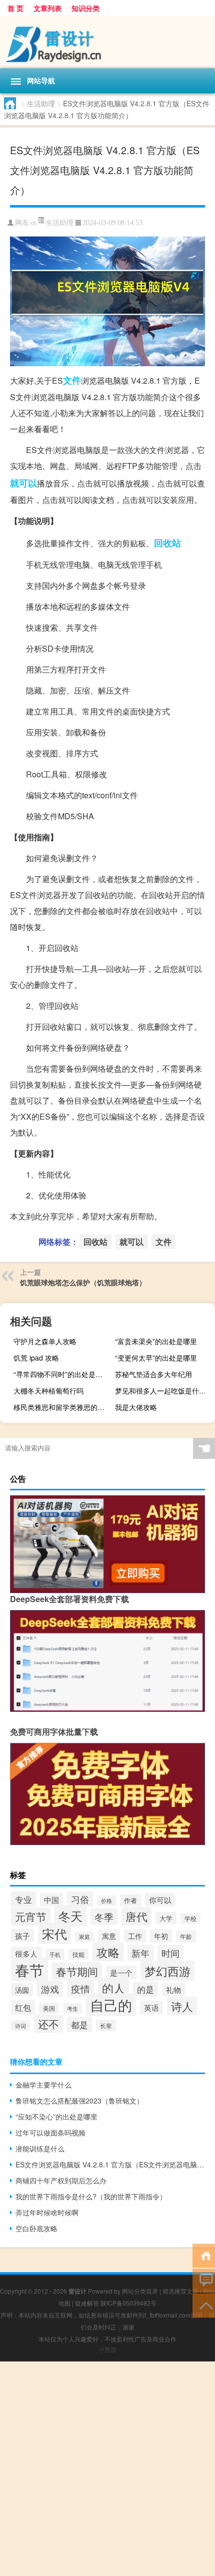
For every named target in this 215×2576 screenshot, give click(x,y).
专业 (23, 1899)
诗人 (182, 2006)
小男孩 (107, 2349)
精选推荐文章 (180, 2291)
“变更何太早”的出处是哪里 (156, 1358)
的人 (113, 1988)
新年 (140, 1953)
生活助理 (41, 103)
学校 (190, 1918)
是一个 (121, 1973)
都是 (79, 2024)
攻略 (108, 1952)
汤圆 (22, 1990)
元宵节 (31, 1916)
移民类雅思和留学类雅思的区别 (62, 1407)
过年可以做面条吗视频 (50, 2132)
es (34, 223)
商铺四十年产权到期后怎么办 (61, 2180)
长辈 (106, 2025)
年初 (161, 1936)
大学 (166, 1918)
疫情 (80, 1989)
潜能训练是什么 (40, 2148)
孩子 (22, 1936)
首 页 (15, 8)
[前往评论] (204, 2280)
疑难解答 (87, 2303)
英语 (151, 2007)
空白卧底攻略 (36, 2228)
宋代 (54, 1933)
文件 (72, 380)
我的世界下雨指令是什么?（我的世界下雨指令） (91, 2196)
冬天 (70, 1916)
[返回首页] (204, 2255)
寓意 (109, 1936)
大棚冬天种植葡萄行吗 (48, 1391)
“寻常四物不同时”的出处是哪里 (61, 1374)
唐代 (136, 1916)
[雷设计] (107, 42)
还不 (48, 2024)
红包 (23, 2007)
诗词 (20, 2026)
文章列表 (47, 8)
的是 (145, 1989)
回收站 (167, 543)
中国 (51, 1900)
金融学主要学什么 (43, 2085)
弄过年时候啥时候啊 (47, 2212)
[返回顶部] (204, 2305)
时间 (170, 1953)
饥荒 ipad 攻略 (36, 1358)
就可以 (23, 483)
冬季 (104, 1917)
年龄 (186, 1936)
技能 (78, 1954)
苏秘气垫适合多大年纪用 (153, 1374)
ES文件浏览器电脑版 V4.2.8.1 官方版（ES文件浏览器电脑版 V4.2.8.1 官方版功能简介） (110, 2164)
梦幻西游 (167, 1971)
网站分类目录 (140, 2291)
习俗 (80, 1899)
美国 (49, 2008)
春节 (29, 1969)
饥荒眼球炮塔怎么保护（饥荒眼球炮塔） (83, 1282)
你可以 (160, 1900)
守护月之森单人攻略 (45, 1341)
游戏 (50, 1989)
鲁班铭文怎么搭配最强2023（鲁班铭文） (79, 2101)
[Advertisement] (107, 2469)
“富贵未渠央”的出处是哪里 (156, 1341)
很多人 (26, 1954)
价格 (106, 1901)
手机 (55, 1954)
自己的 (111, 2005)
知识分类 (85, 8)
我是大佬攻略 (136, 1407)
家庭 (84, 1937)
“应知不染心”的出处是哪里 (56, 2116)
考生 (72, 2008)
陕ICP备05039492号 (128, 2303)
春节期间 (77, 1971)
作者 (130, 1900)
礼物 (173, 1990)
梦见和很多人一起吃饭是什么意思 (164, 1391)
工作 (135, 1936)
